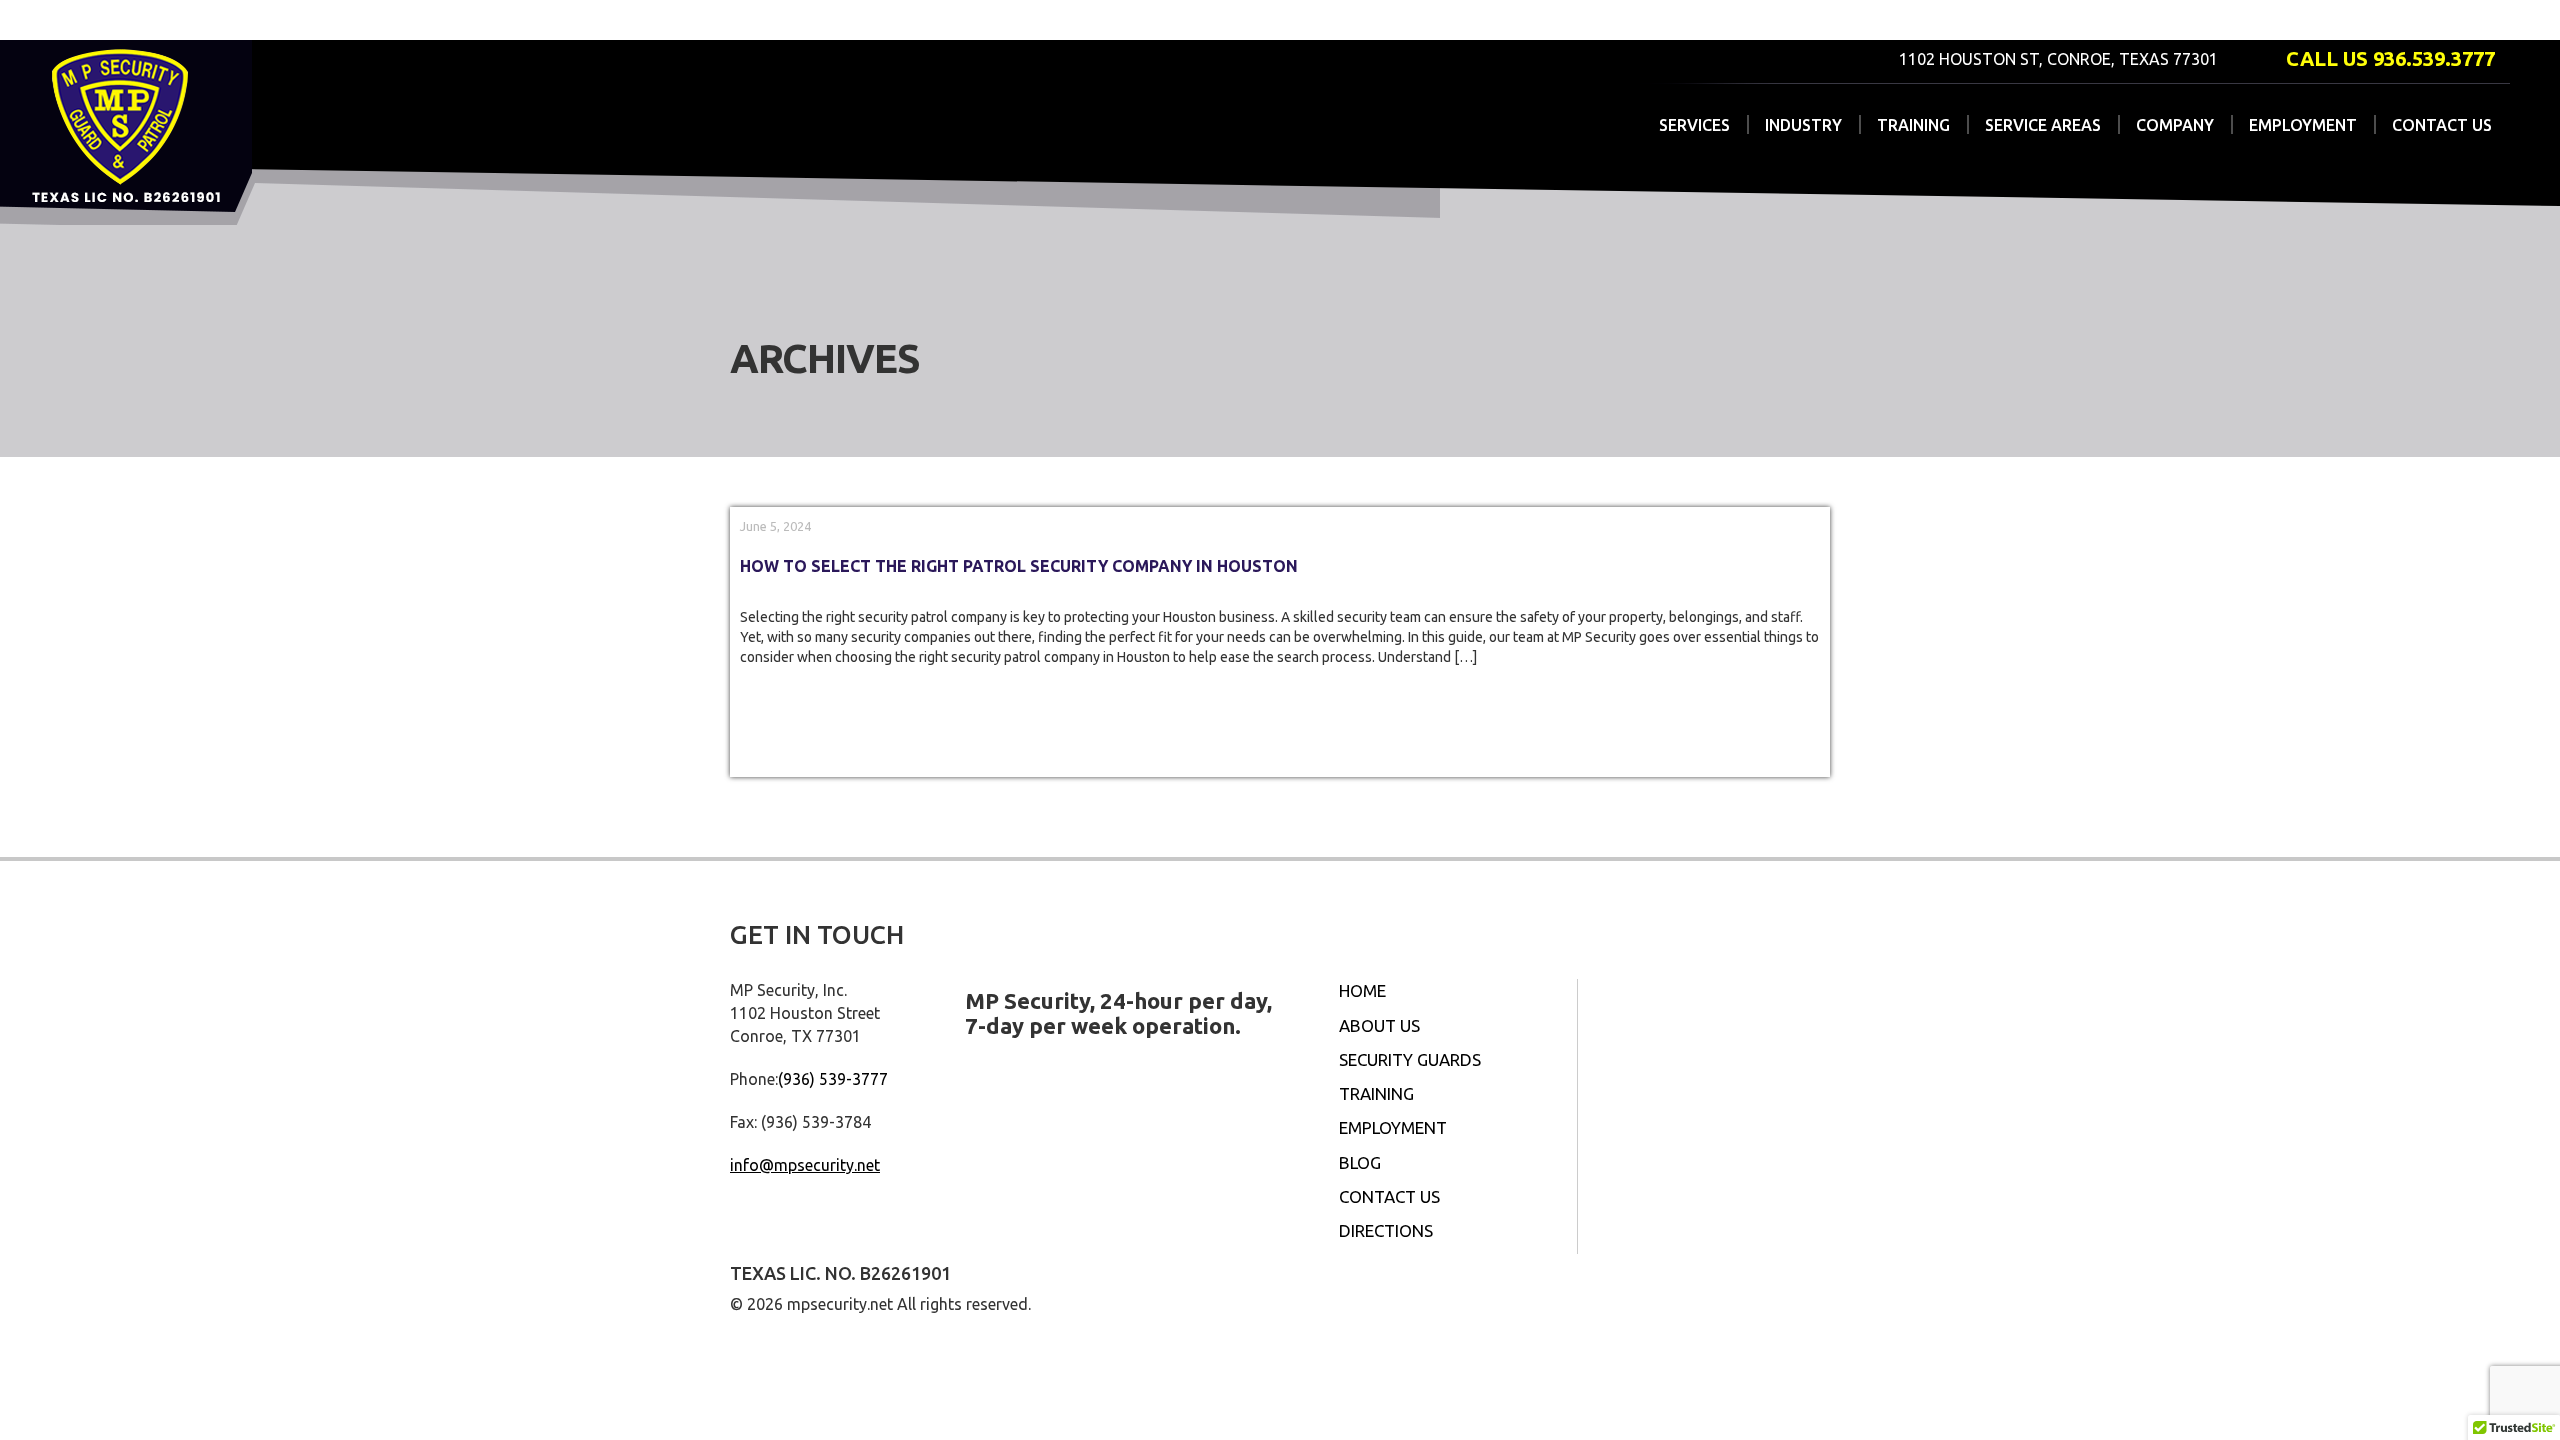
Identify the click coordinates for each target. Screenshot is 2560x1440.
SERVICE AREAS (2043, 125)
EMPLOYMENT (2303, 125)
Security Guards (1410, 1059)
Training (1376, 1093)
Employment (1393, 1127)
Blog (1360, 1162)
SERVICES (1694, 125)
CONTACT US (2442, 125)
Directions (1386, 1230)
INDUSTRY (1803, 125)
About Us (1379, 1025)
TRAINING (1913, 125)
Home (1362, 990)
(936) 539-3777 (833, 1079)
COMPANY (2175, 125)
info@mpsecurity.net (805, 1165)
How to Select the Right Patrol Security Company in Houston (1019, 566)
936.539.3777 (2434, 58)
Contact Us (1389, 1196)
